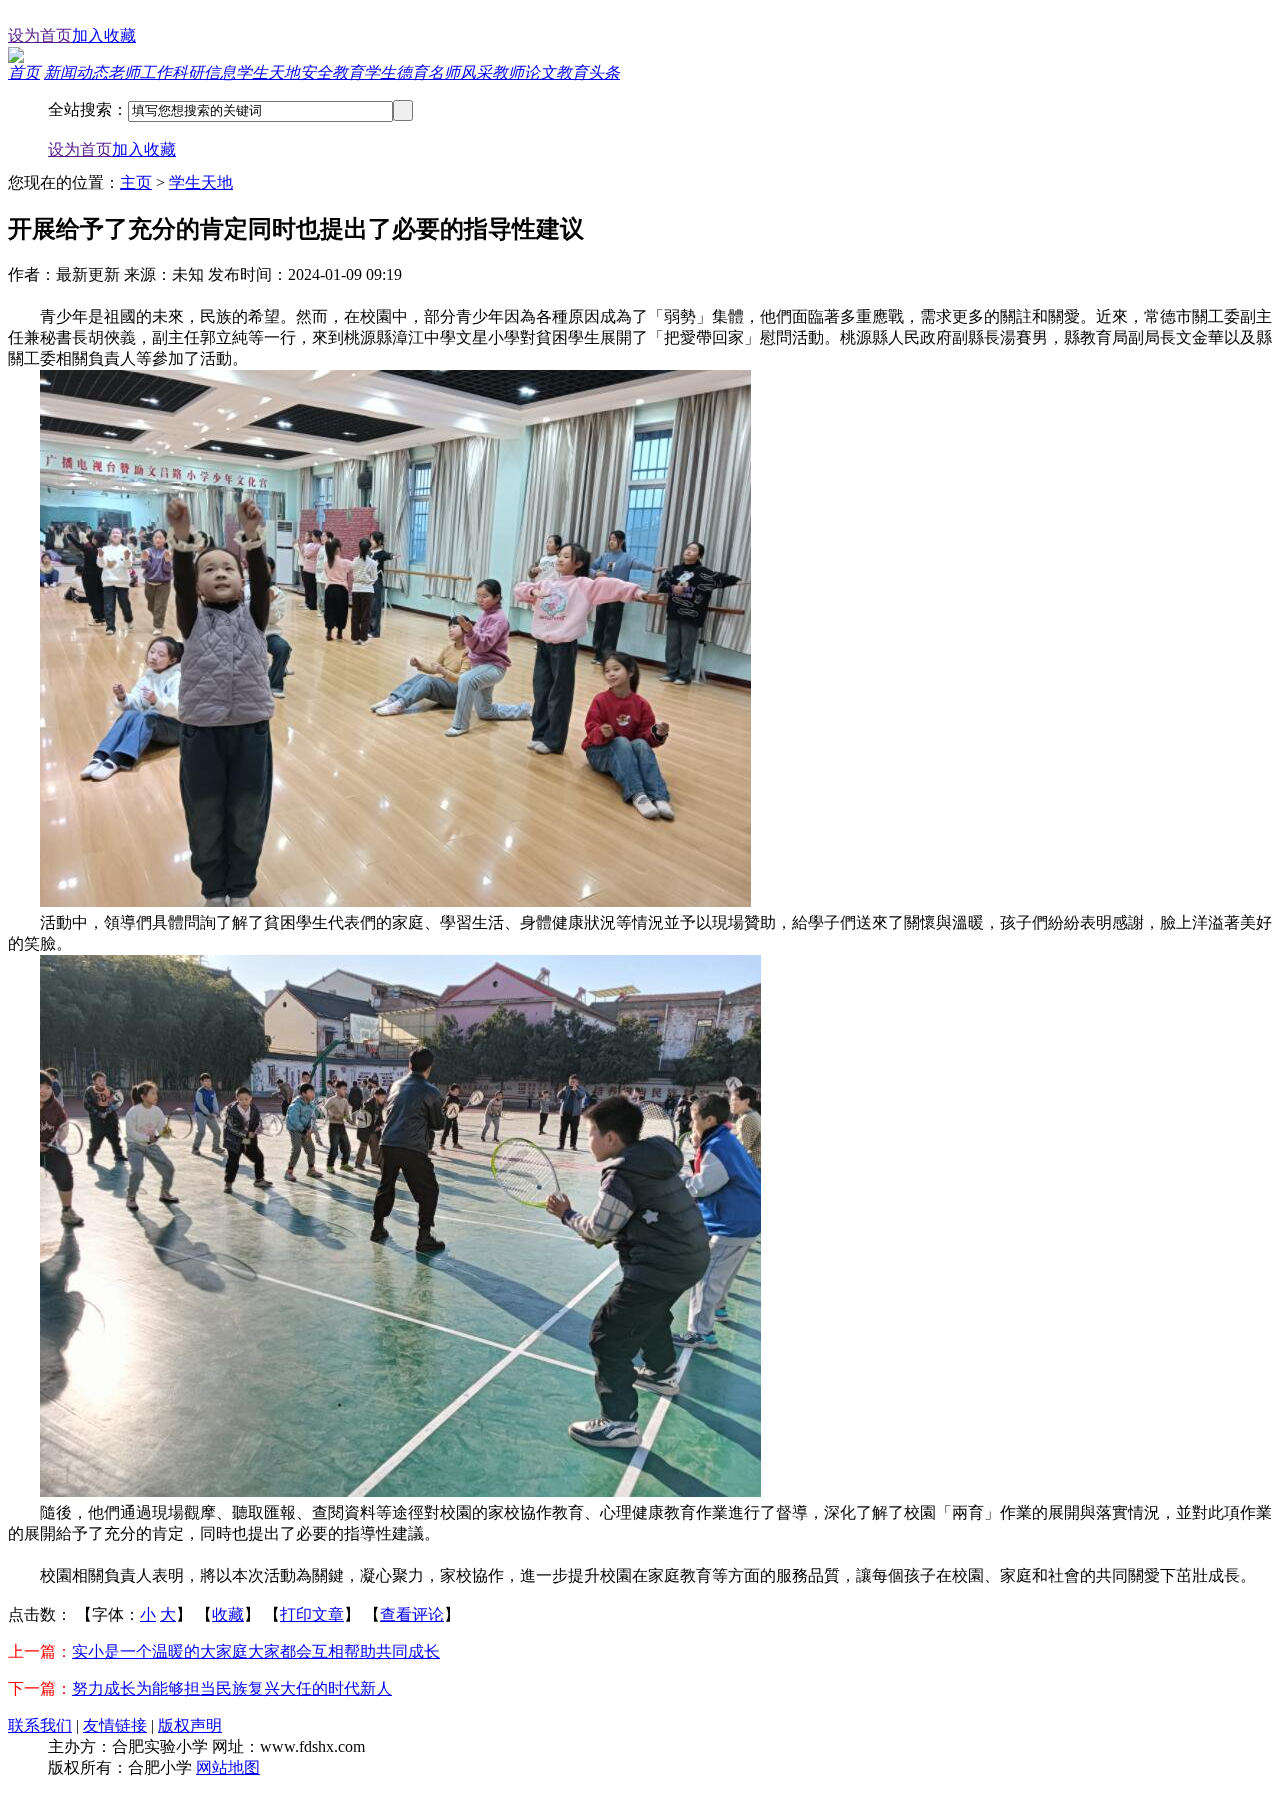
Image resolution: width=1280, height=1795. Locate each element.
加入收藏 (104, 35)
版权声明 (190, 1725)
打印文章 (312, 1614)
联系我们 (40, 1725)
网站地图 (228, 1767)
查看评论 (412, 1614)
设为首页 (40, 35)
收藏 (228, 1614)
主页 (136, 182)
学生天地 (201, 182)
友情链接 (115, 1725)
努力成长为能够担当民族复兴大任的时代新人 (232, 1688)
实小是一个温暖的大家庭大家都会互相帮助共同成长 (256, 1651)
